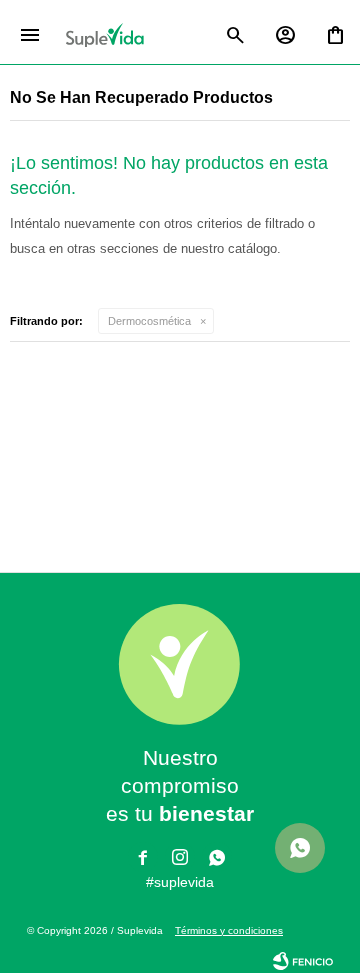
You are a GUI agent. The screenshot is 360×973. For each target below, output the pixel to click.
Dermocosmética (149, 321)
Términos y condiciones (229, 930)
